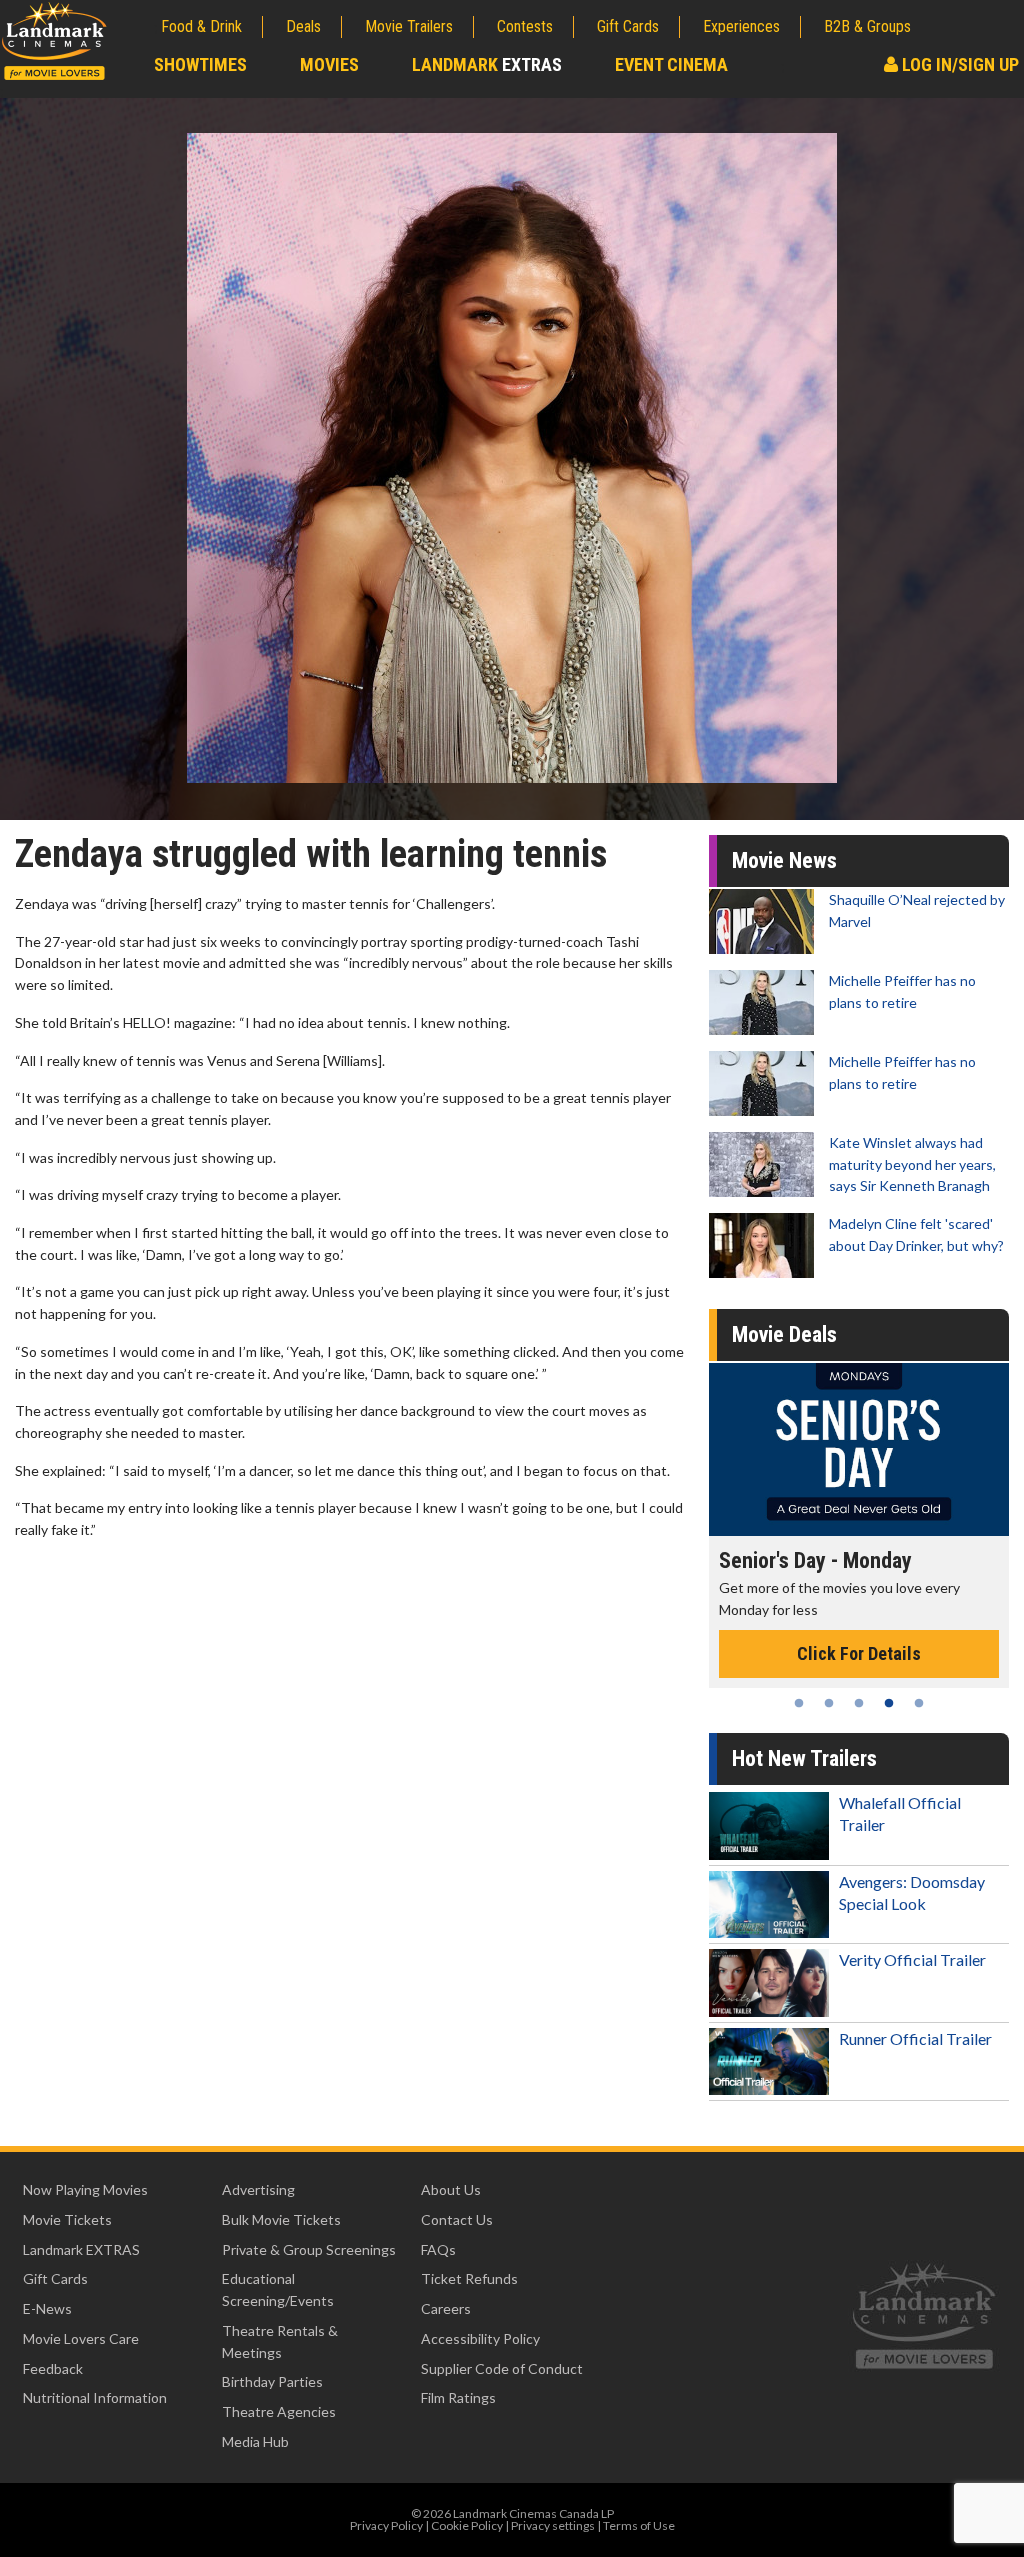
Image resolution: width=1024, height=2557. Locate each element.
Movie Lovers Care (81, 2338)
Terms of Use (639, 2525)
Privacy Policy (386, 2525)
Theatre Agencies (279, 2411)
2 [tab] (829, 1703)
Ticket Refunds (469, 2278)
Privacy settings (553, 2525)
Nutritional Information (95, 2397)
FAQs (438, 2249)
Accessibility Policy (480, 2338)
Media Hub (255, 2441)
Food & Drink (201, 26)
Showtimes (200, 64)
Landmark (487, 64)
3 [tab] (859, 1703)
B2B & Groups (867, 26)
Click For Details (859, 1632)
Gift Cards (628, 26)
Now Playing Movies (85, 2189)
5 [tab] (919, 1703)
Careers (446, 2308)
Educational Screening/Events (278, 2289)
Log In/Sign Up (958, 64)
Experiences (741, 26)
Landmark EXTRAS (81, 2249)
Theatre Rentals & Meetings (280, 2341)
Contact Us (457, 2219)
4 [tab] (889, 1703)
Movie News (784, 860)
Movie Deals (784, 1334)
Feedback (53, 2368)
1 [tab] (799, 1703)
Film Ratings (458, 2397)
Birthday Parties (272, 2381)
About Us (451, 2189)
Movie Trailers (409, 26)
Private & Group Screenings (309, 2249)
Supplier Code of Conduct (502, 2368)
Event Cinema (671, 64)
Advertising (258, 2189)
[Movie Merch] (859, 1449)
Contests (525, 26)
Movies (329, 64)
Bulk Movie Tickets (281, 2219)
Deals (303, 26)
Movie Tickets (67, 2219)
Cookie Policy (467, 2525)
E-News (47, 2308)
